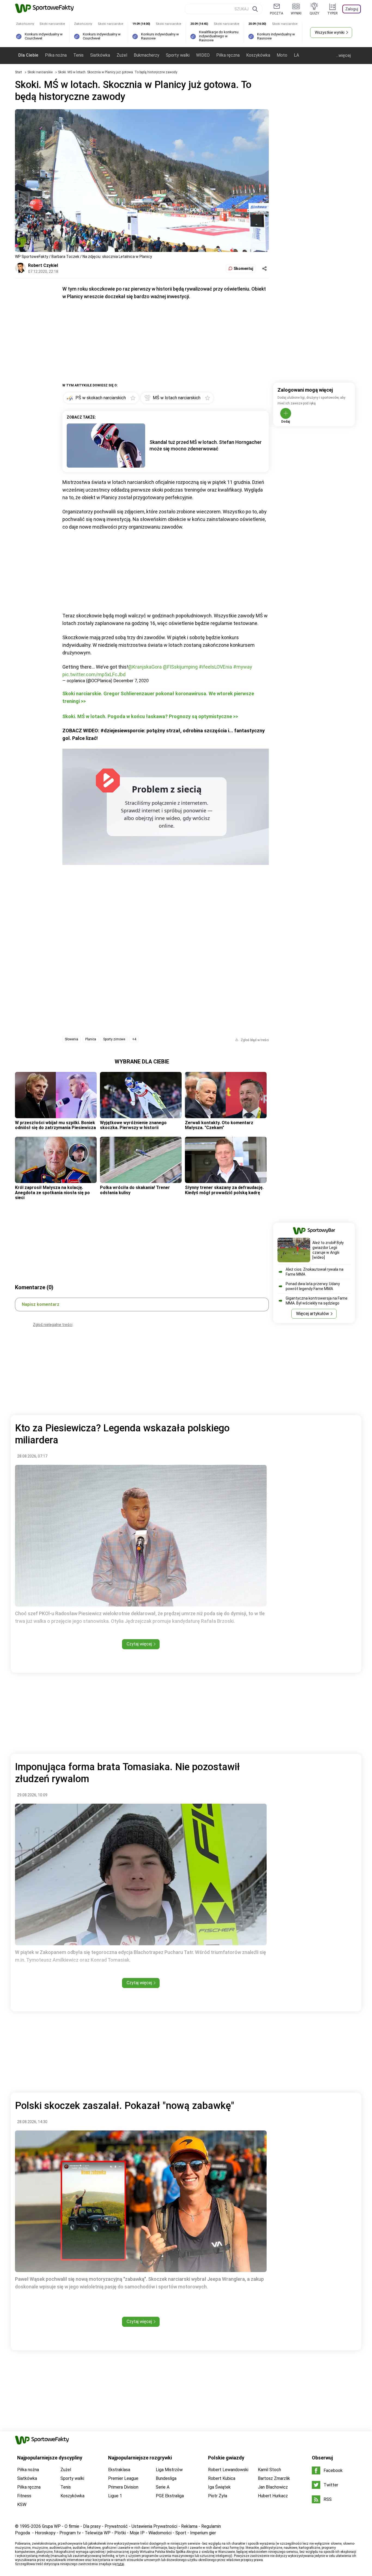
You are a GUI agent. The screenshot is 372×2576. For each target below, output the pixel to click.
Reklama (189, 2526)
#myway (243, 667)
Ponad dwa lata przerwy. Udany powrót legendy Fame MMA (313, 1286)
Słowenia (71, 1039)
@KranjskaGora (145, 667)
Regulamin (211, 2526)
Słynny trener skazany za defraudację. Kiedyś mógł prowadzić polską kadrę (224, 1190)
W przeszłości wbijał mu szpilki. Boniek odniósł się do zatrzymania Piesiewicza (55, 1125)
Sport (181, 2533)
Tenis (78, 55)
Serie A (163, 2487)
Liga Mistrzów (169, 2470)
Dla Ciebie (28, 55)
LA (296, 55)
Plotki (120, 2533)
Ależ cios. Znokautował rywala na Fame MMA (315, 1272)
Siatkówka (100, 55)
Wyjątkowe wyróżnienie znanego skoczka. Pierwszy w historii (133, 1125)
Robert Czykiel (43, 265)
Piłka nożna (56, 55)
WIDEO (203, 55)
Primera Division (123, 2487)
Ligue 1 (115, 2496)
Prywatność (116, 2526)
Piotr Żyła (218, 2496)
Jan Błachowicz (273, 2487)
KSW (22, 2505)
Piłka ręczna (228, 55)
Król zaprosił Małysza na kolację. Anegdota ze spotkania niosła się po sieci (52, 1193)
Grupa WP (51, 2526)
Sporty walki (178, 55)
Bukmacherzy (147, 55)
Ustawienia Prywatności (154, 2526)
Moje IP (137, 2533)
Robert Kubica (222, 2478)
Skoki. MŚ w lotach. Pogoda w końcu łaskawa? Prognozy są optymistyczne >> (150, 716)
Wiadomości (160, 2533)
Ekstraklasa (119, 2470)
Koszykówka (258, 55)
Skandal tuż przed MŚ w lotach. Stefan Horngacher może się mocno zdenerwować (206, 445)
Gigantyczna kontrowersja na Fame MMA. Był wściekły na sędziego (317, 1301)
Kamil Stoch (269, 2470)
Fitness (24, 2496)
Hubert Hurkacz (273, 2496)
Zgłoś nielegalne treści (53, 1325)
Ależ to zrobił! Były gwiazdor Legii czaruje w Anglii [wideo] (328, 1250)
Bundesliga (166, 2478)
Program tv (70, 2533)
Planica (91, 1039)
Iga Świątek (219, 2487)
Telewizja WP (98, 2533)
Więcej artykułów (312, 1314)
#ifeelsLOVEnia (215, 667)
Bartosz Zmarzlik (274, 2478)
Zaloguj (352, 9)
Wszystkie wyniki (330, 32)
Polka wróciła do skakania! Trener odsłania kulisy (135, 1190)
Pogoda (22, 2533)
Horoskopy (45, 2533)
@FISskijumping (180, 667)
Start (19, 72)
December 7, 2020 (131, 681)
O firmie (72, 2526)
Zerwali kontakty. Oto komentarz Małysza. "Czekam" (219, 1125)
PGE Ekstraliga (170, 2496)
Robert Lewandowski (228, 2470)
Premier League (123, 2478)
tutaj (121, 2564)
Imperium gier (203, 2533)
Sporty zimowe (114, 1039)
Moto (282, 55)
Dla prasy (92, 2526)
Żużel (122, 55)
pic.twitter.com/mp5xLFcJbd (94, 674)
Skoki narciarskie (40, 72)
